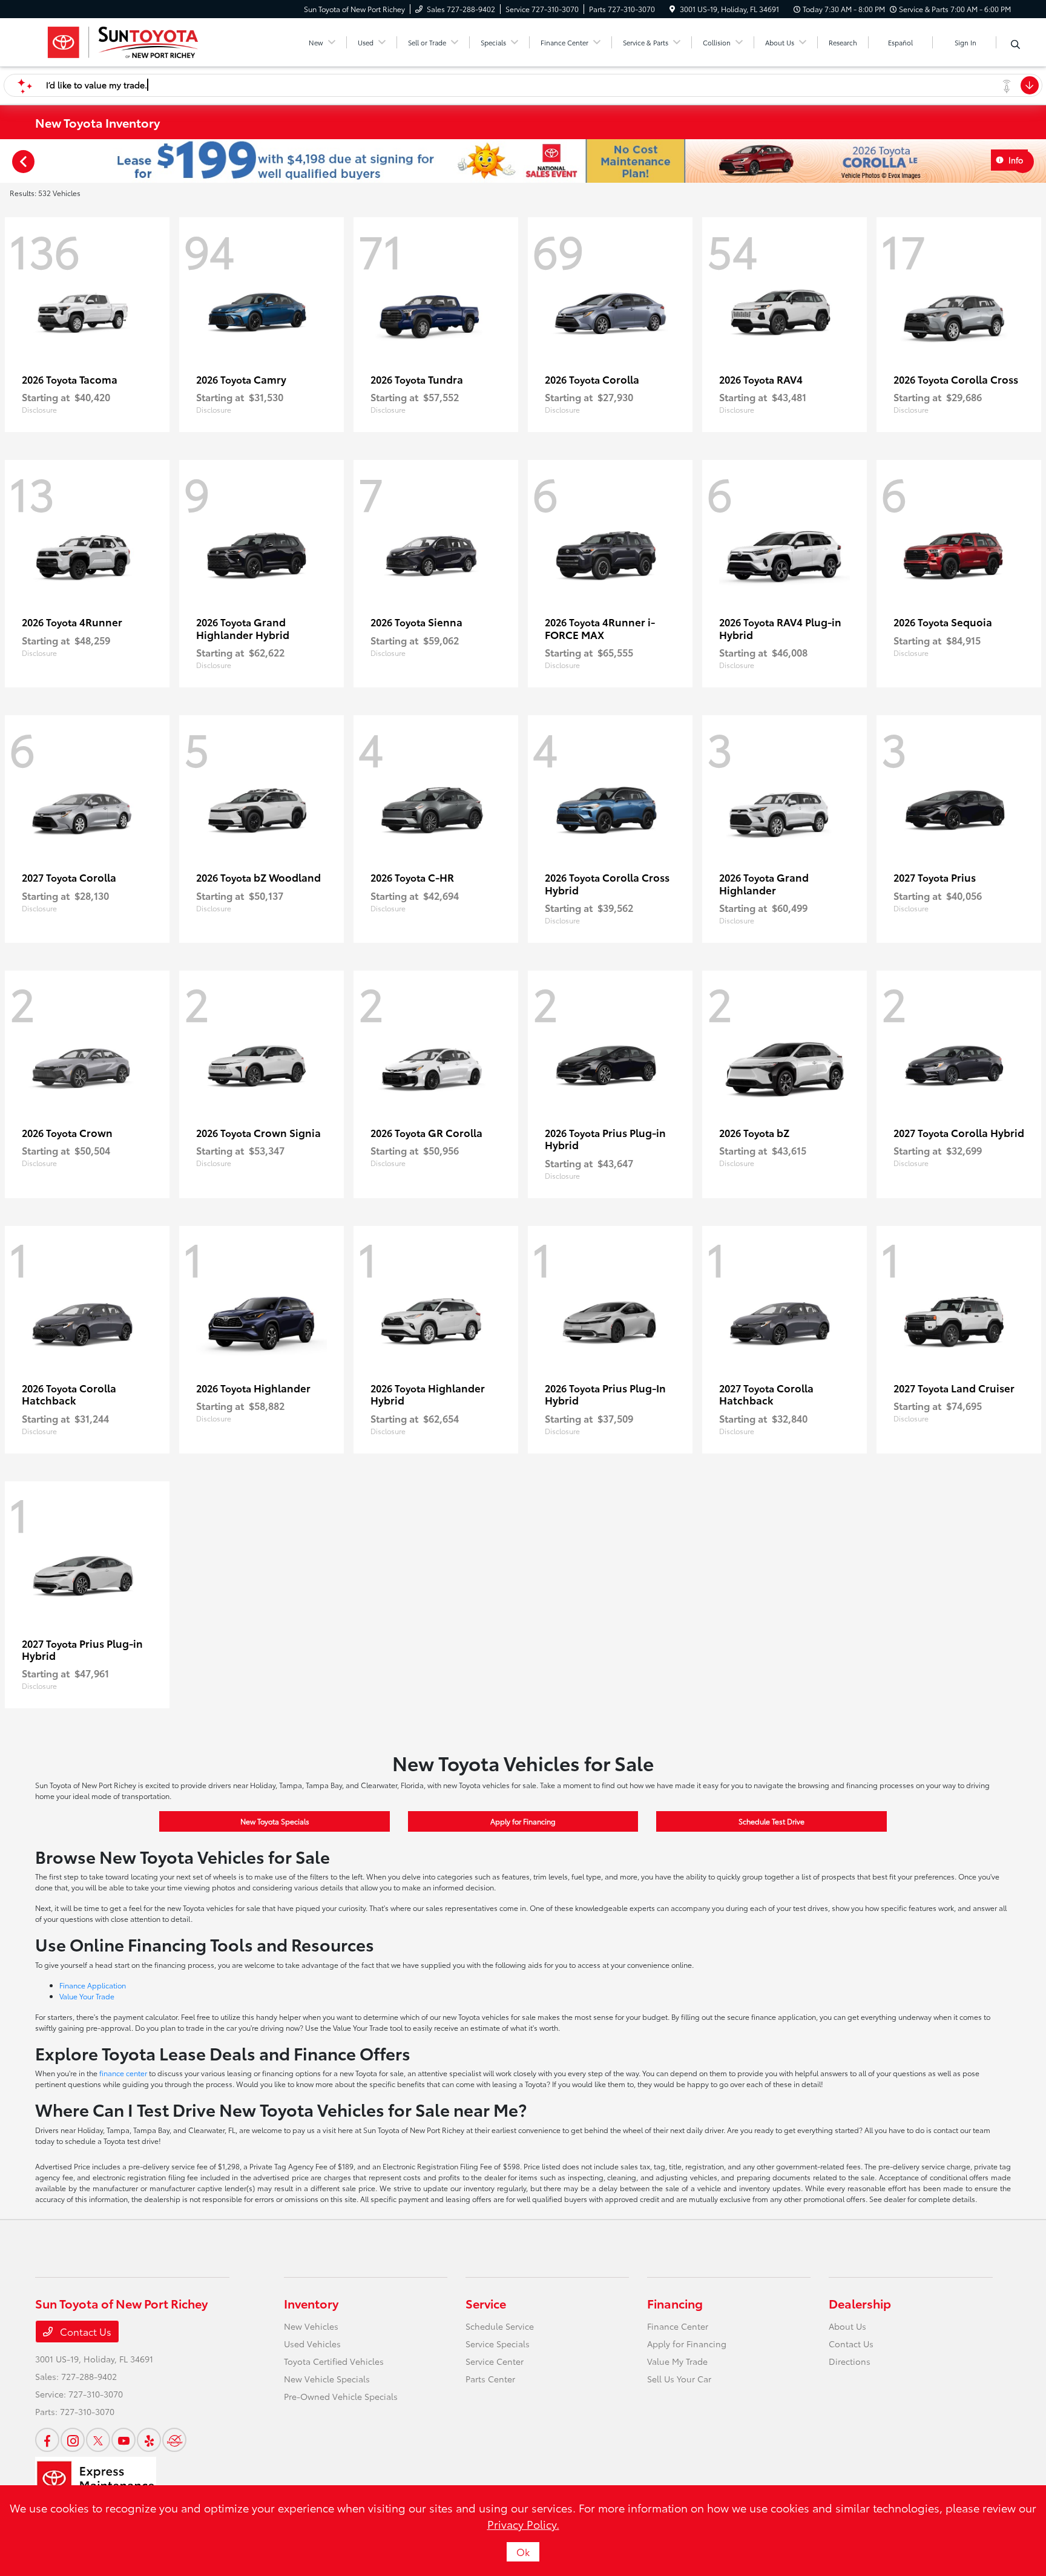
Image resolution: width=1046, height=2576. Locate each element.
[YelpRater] (149, 2440)
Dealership (860, 2303)
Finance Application (93, 1985)
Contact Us (84, 2331)
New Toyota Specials (275, 1821)
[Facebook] (47, 2440)
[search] (1015, 44)
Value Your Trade (87, 1996)
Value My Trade (677, 2361)
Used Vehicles (312, 2344)
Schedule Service (500, 2326)
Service (486, 2303)
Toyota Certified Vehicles (334, 2361)
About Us (847, 2326)
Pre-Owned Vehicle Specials (341, 2396)
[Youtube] (123, 2440)
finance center (123, 2073)
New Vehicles (311, 2326)
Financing (675, 2303)
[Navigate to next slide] (1037, 161)
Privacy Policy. (523, 2524)
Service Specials (498, 2344)
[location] (672, 9)
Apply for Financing (523, 1821)
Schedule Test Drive (771, 1821)
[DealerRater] (174, 2440)
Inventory (311, 2303)
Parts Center (490, 2379)
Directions (850, 2361)
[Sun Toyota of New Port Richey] (122, 40)
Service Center (495, 2361)
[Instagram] (73, 2440)
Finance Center (678, 2326)
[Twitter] (98, 2440)
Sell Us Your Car (679, 2379)
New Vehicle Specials (327, 2379)
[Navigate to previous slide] (9, 161)
